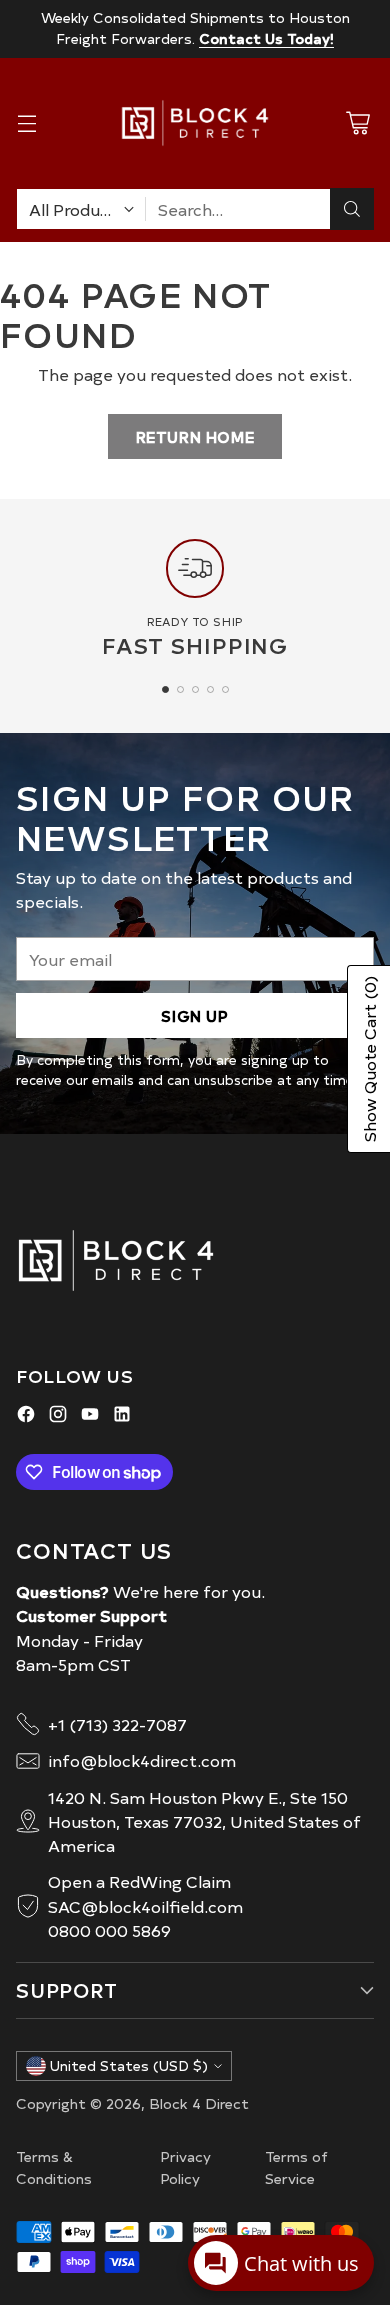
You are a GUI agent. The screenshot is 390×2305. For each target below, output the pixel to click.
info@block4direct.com (142, 1760)
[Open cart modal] (357, 123)
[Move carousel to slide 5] (225, 689)
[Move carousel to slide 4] (210, 689)
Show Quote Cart (369, 1059)
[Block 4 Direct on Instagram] (58, 1416)
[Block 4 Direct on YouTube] (90, 1416)
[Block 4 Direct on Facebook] (26, 1416)
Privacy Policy (185, 2167)
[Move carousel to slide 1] (165, 689)
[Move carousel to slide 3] (195, 689)
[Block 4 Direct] (195, 123)
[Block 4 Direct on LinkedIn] (122, 1416)
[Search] (352, 209)
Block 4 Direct (199, 2103)
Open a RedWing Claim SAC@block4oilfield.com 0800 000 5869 (145, 1905)
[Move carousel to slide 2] (180, 689)
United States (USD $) (129, 2065)
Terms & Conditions (54, 2167)
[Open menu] (26, 123)
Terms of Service (296, 2167)
